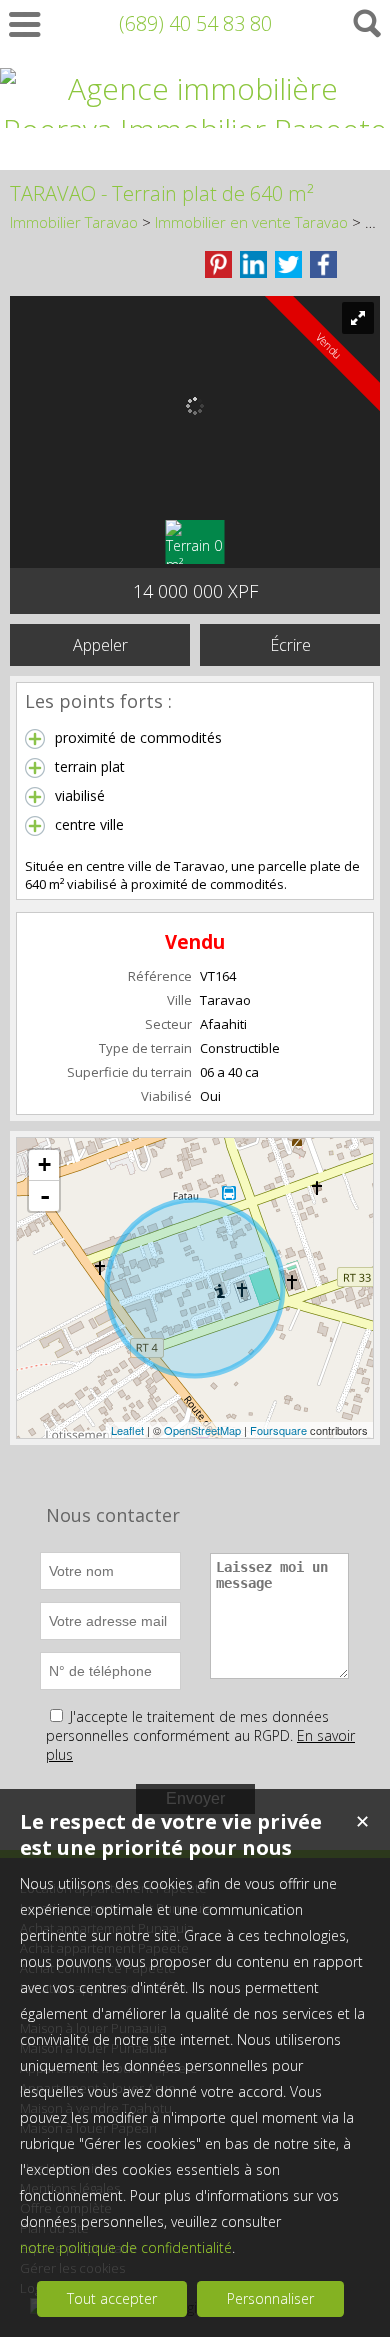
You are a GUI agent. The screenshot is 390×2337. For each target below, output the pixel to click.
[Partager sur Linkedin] (253, 264)
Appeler (100, 645)
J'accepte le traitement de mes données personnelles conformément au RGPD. (187, 1726)
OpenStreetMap (202, 1430)
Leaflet (127, 1430)
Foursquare (278, 1430)
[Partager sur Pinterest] (218, 264)
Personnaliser (270, 2298)
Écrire (290, 645)
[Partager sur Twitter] (288, 264)
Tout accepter (112, 2298)
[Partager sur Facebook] (323, 264)
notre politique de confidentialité (126, 2247)
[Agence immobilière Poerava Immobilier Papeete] (195, 129)
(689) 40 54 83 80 (195, 23)
